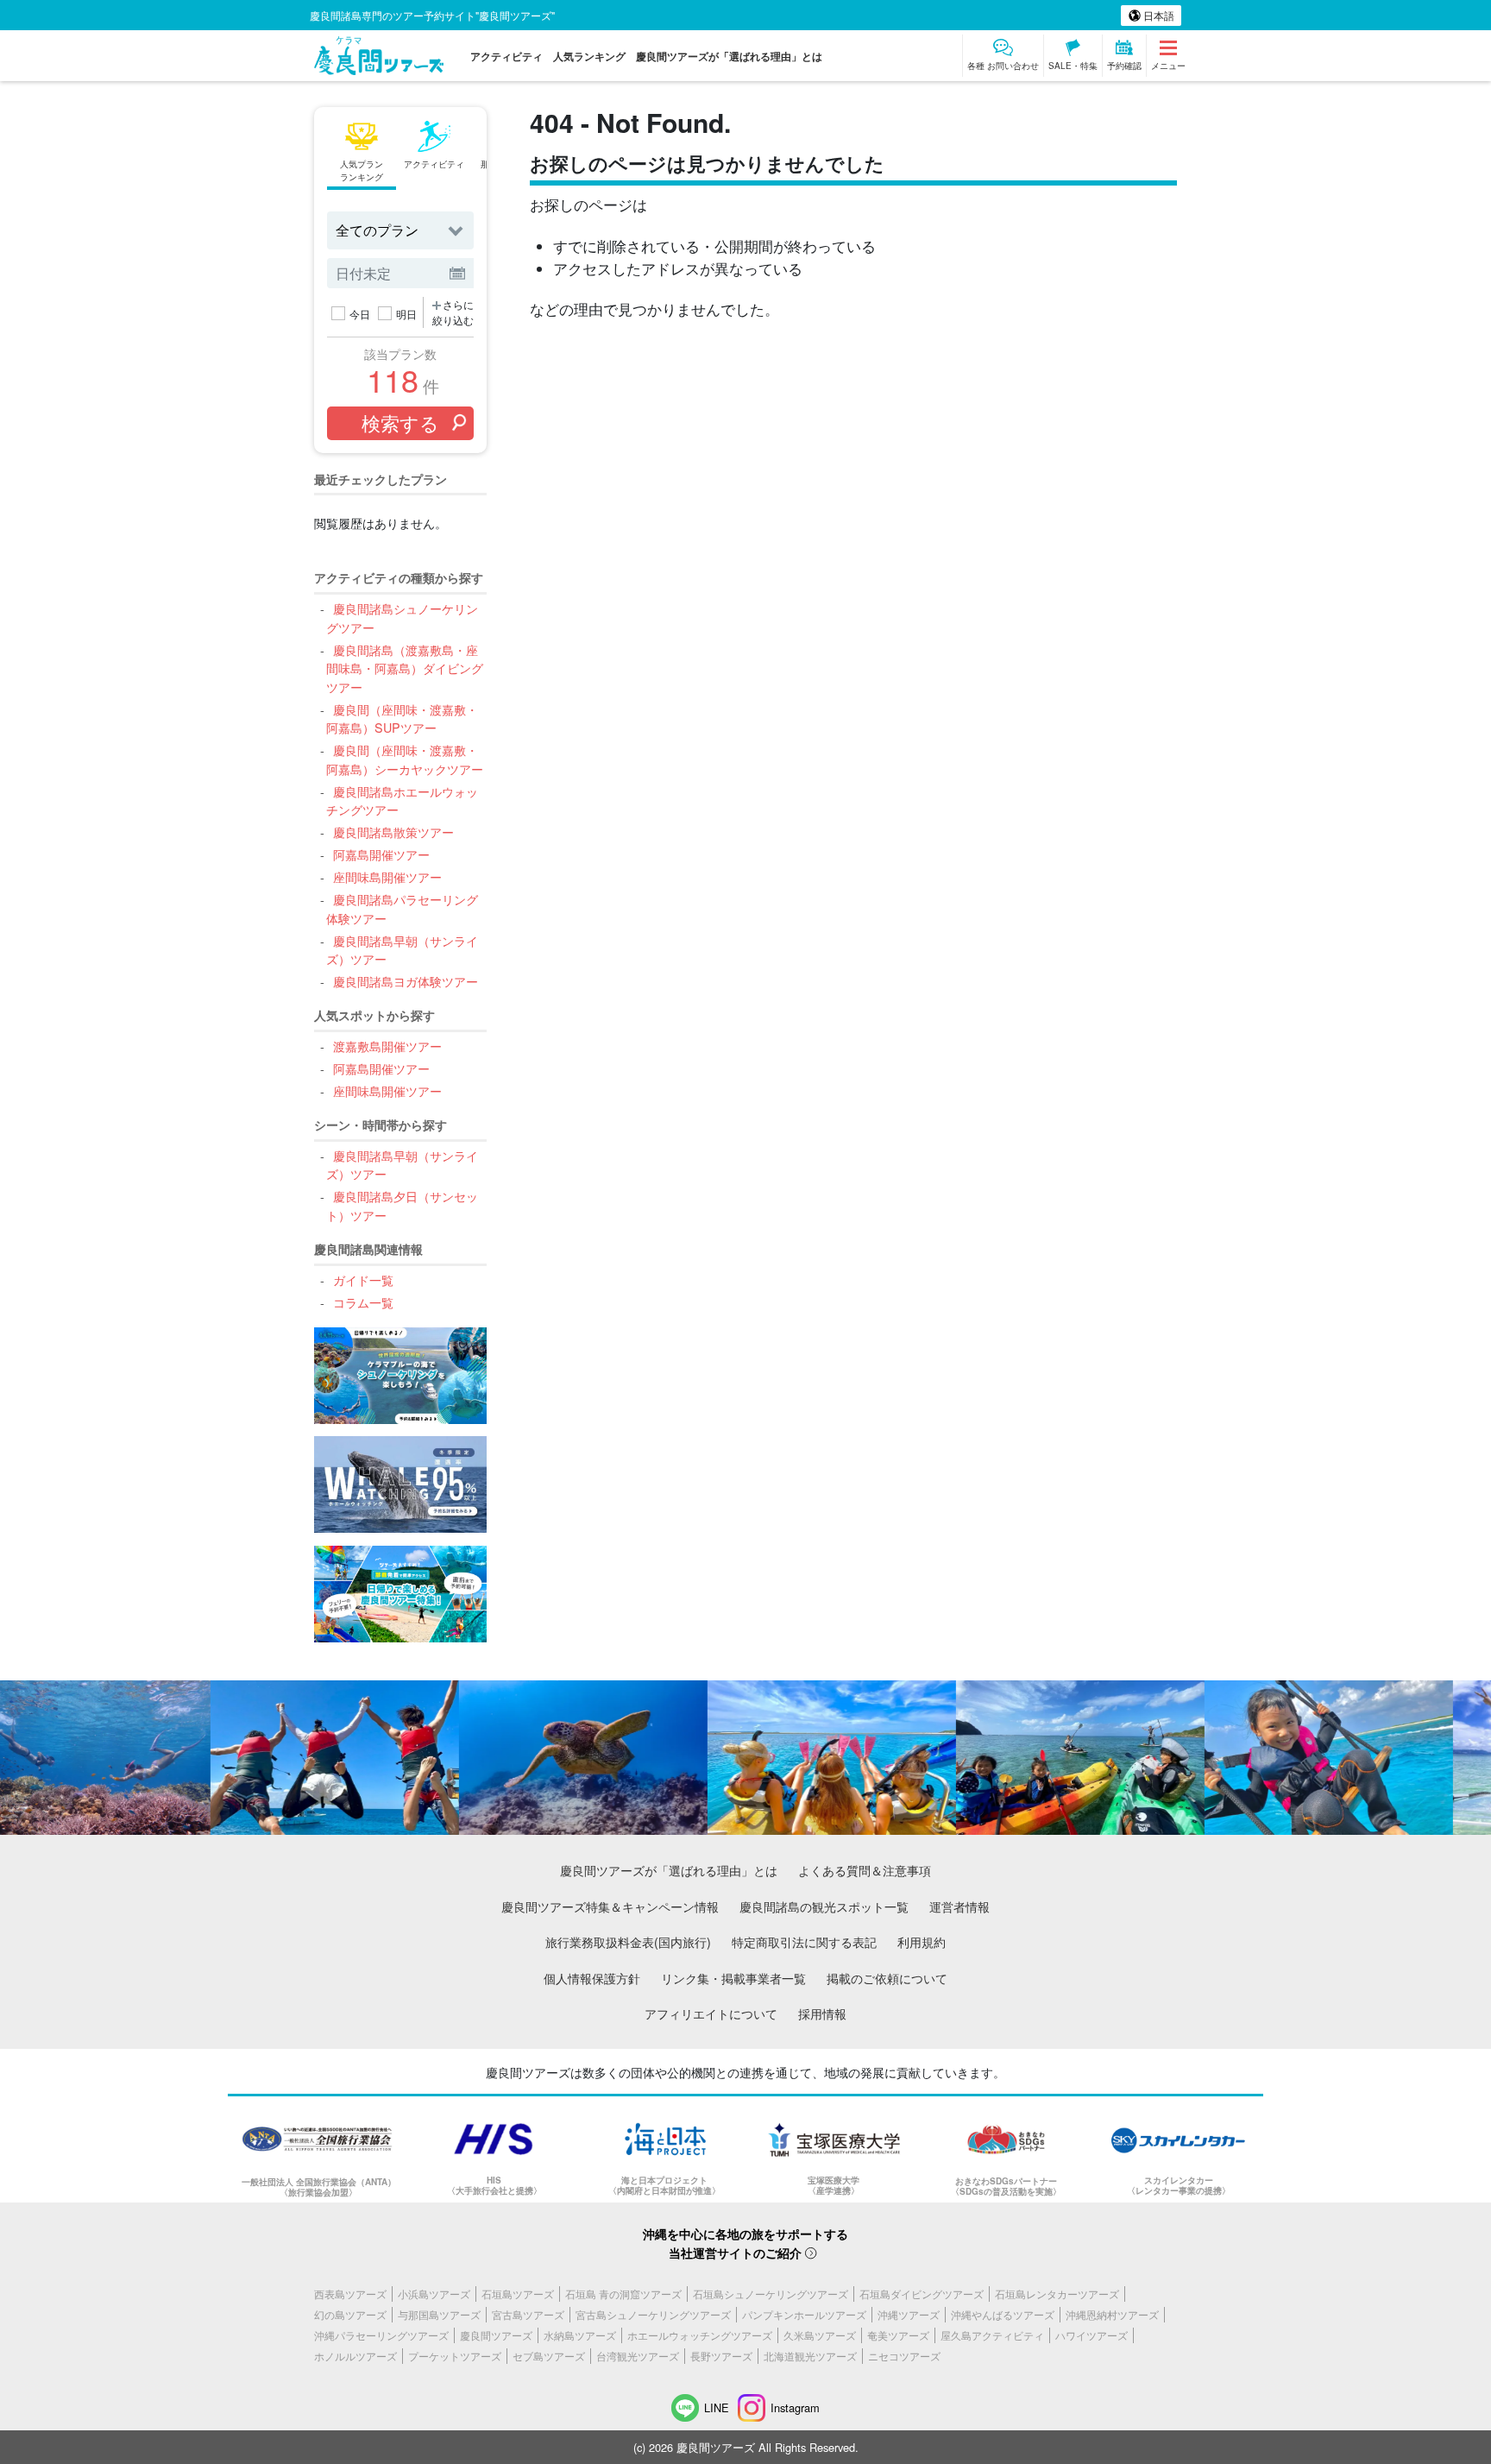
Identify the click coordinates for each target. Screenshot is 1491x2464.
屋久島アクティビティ (992, 2335)
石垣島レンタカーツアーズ (1057, 2294)
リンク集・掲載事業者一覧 (733, 1978)
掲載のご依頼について (887, 1978)
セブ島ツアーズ (549, 2356)
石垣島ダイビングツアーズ (922, 2294)
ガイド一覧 (363, 1279)
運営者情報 (959, 1906)
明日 (406, 314)
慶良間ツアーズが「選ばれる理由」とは (729, 56)
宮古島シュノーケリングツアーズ (653, 2314)
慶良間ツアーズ (496, 2335)
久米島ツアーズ (820, 2335)
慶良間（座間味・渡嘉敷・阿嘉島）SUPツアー (402, 718)
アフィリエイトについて (711, 2013)
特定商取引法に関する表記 (804, 1941)
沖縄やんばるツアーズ (1003, 2314)
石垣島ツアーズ (518, 2294)
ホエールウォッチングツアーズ (700, 2335)
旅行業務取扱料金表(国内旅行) (628, 1941)
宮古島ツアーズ (528, 2314)
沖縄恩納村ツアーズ (1112, 2314)
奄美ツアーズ (898, 2335)
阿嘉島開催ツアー (381, 854)
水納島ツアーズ (580, 2335)
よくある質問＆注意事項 (865, 1870)
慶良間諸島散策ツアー (393, 832)
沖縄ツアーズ (909, 2314)
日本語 (1158, 15)
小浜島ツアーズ (434, 2294)
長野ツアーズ (721, 2356)
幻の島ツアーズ (350, 2314)
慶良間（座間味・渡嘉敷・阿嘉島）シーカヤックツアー (405, 759)
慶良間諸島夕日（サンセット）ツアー (402, 1205)
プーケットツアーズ (455, 2356)
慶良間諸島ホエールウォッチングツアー (402, 800)
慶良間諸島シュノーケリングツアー (402, 618)
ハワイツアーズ (1092, 2335)
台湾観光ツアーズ (638, 2356)
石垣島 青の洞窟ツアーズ (623, 2294)
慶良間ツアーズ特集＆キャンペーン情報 (610, 1906)
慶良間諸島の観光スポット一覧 (824, 1906)
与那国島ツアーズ (439, 2314)
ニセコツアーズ (904, 2356)
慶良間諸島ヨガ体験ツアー (405, 981)
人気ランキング (589, 56)
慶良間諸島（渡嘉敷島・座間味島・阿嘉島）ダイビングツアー (405, 668)
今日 (360, 314)
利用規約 (922, 1941)
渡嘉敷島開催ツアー (387, 1046)
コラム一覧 (363, 1302)
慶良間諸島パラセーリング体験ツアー (402, 908)
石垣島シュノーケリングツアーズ (771, 2294)
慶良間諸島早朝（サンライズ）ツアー (402, 950)
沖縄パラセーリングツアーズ (381, 2335)
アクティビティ (506, 56)
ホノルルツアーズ (355, 2356)
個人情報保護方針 (592, 1978)
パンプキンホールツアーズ (804, 2314)
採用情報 (822, 2013)
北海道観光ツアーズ (810, 2356)
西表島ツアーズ (350, 2294)
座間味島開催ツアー (387, 876)
